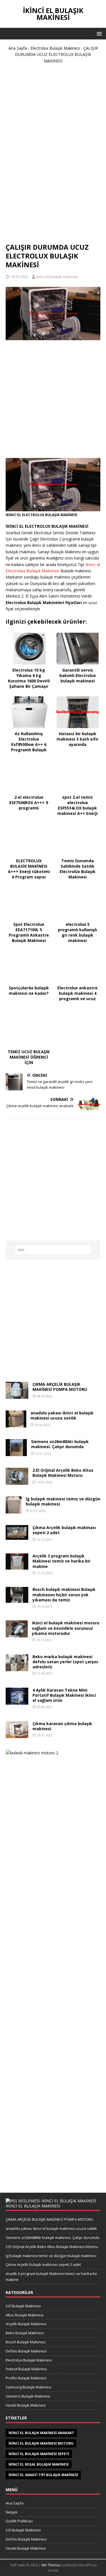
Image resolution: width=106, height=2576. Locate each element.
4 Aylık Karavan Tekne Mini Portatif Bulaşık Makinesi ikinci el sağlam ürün (64, 1695)
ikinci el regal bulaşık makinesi (39, 2464)
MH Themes (51, 2565)
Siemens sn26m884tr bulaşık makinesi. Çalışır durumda (60, 1444)
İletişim (12, 2512)
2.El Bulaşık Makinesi (23, 2306)
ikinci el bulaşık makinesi (57, 277)
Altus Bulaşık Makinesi (25, 2315)
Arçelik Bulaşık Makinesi (26, 2324)
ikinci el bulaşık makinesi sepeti (39, 2454)
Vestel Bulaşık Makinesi (26, 2405)
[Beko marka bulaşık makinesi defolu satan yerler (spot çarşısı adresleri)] (17, 1668)
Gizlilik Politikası (19, 2521)
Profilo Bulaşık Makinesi (26, 2378)
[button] (98, 33)
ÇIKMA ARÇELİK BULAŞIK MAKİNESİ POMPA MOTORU (60, 1387)
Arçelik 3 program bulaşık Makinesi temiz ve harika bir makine (61, 1561)
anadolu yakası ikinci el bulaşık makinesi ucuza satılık (62, 1415)
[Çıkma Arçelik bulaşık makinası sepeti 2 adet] (17, 1537)
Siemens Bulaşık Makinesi (28, 2396)
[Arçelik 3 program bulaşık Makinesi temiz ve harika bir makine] (17, 1566)
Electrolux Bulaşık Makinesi (55, 48)
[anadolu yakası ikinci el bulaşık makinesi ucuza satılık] (16, 1424)
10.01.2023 (20, 277)
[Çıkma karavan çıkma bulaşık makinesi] (17, 1735)
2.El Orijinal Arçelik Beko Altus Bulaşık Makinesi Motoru (63, 1473)
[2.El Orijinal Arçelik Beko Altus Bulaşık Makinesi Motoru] (17, 1482)
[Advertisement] (53, 156)
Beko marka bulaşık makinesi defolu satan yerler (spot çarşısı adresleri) (65, 1662)
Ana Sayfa (18, 48)
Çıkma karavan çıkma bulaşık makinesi (62, 1726)
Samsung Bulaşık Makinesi (28, 2387)
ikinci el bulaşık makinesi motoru (41, 2443)
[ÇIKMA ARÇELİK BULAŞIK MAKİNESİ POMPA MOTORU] (17, 1396)
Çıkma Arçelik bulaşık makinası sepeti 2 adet (64, 1530)
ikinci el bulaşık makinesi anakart (41, 2433)
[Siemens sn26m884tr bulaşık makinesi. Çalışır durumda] (16, 1453)
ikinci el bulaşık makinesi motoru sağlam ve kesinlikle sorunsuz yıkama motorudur (66, 1628)
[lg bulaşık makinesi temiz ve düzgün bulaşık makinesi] (14, 1510)
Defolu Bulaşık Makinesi (26, 2351)
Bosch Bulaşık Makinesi (26, 2342)
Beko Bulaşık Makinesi (25, 2333)
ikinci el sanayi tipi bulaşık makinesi (43, 2475)
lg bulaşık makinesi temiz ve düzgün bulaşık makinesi (63, 1501)
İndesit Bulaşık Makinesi (26, 2369)
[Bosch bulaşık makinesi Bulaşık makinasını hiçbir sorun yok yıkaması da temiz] (17, 1600)
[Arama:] (53, 1250)
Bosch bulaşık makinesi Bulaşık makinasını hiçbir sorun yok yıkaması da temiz (64, 1594)
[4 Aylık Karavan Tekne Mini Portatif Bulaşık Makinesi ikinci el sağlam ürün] (17, 1701)
